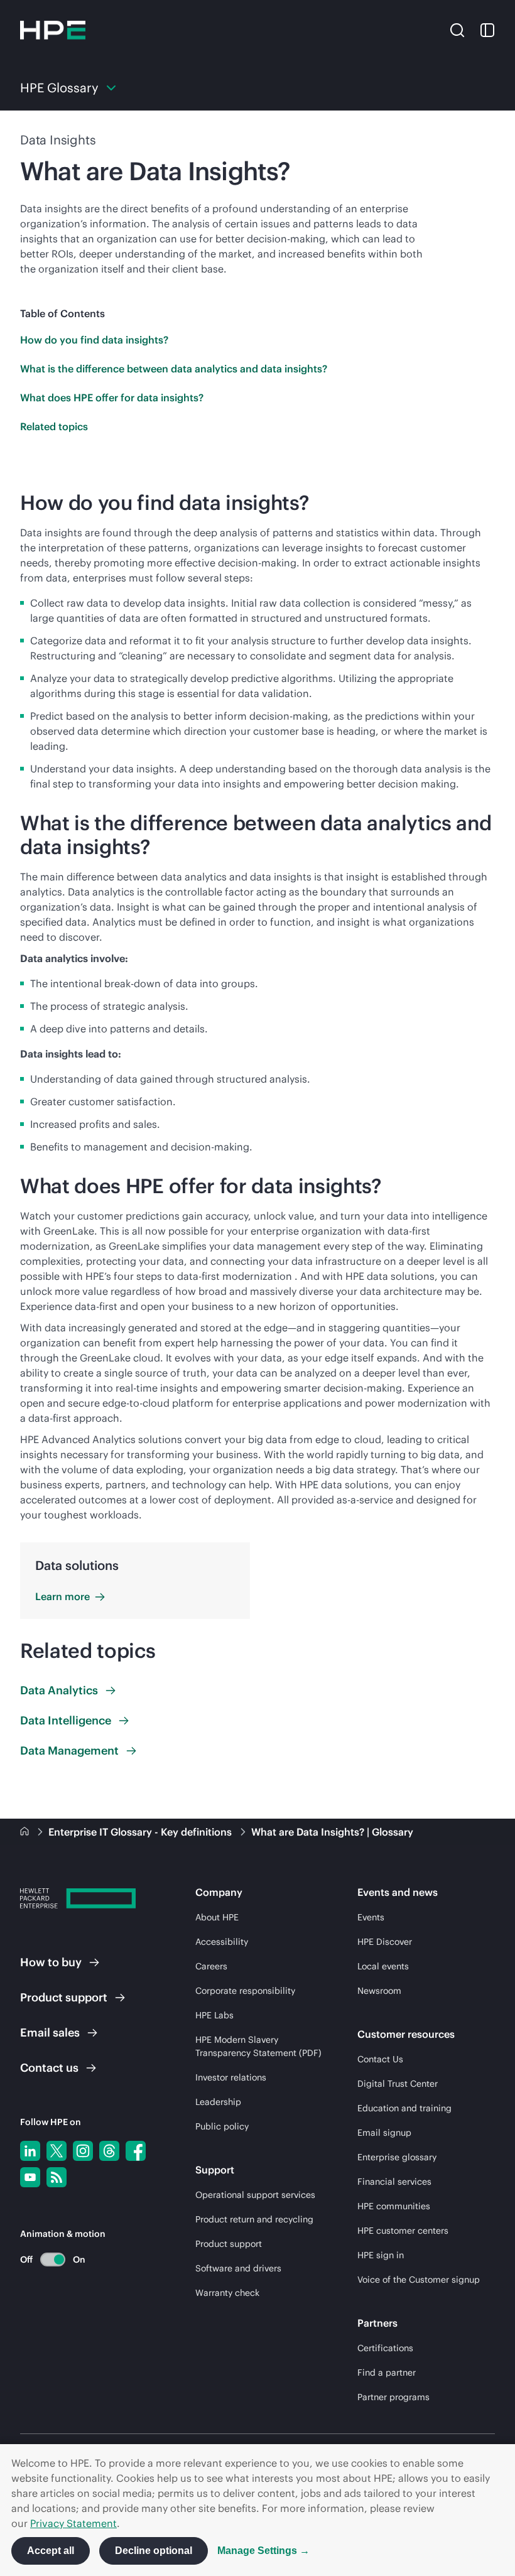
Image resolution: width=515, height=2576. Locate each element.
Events (371, 1917)
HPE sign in (381, 2255)
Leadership (218, 2102)
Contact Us (380, 2059)
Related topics (54, 426)
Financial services (394, 2182)
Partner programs (393, 2397)
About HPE (217, 1917)
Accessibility (222, 1942)
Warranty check (227, 2293)
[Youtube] (30, 2177)
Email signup (384, 2133)
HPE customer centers (403, 2231)
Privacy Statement (73, 2523)
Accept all (51, 2551)
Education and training (404, 2108)
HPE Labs (214, 2015)
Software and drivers (238, 2268)
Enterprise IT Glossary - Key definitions (141, 1832)
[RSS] (57, 2177)
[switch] (46, 2259)
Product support (229, 2244)
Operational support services (255, 2195)
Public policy (222, 2126)
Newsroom (379, 1991)
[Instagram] (83, 2151)
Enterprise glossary (397, 2157)
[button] (457, 30)
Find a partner (387, 2373)
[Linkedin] (30, 2151)
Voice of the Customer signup (419, 2280)
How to (51, 1962)
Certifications (385, 2348)
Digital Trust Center (398, 2084)
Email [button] (50, 2032)
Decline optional (154, 2551)
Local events (383, 1966)
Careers (211, 1966)
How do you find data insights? (94, 340)
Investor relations (231, 2077)
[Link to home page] (26, 1832)
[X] (57, 2151)
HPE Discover (385, 1942)
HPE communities (394, 2206)
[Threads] (109, 2151)
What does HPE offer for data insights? (112, 398)
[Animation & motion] (53, 2259)
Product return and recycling (254, 2219)
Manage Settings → (263, 2551)
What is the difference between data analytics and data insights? (174, 369)
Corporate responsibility (245, 1991)
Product (64, 1997)
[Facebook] (136, 2151)
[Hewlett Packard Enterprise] (53, 30)
